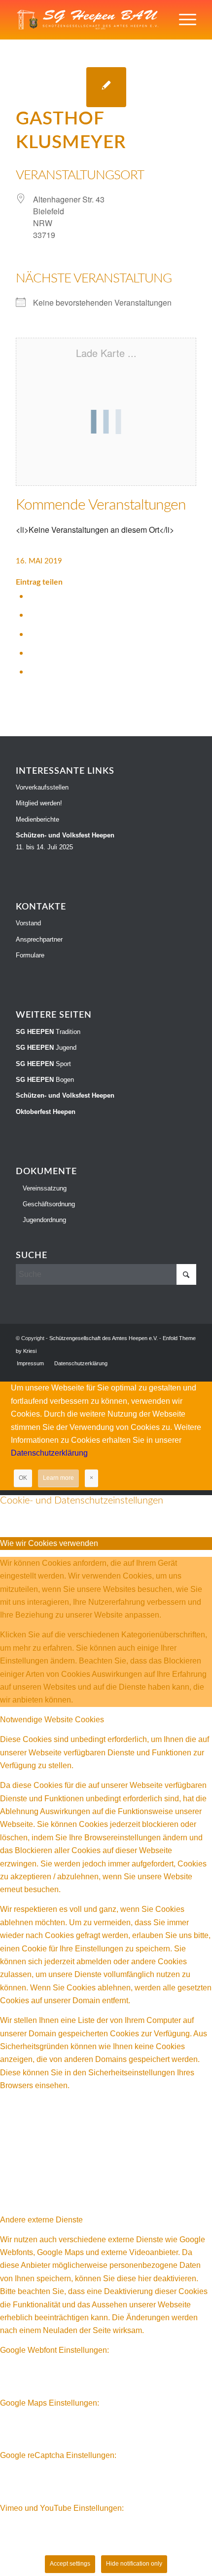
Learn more (58, 1478)
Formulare (30, 955)
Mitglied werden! (39, 803)
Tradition (48, 1032)
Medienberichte (37, 819)
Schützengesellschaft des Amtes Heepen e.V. (104, 1338)
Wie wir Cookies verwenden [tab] (49, 1543)
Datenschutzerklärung (49, 1453)
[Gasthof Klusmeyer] (106, 87)
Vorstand (28, 923)
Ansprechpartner (39, 939)
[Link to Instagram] (32, 671)
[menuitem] (183, 20)
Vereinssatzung (44, 1188)
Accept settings (70, 2564)
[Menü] (183, 20)
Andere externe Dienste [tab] (41, 2220)
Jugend (46, 1048)
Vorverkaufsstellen (42, 787)
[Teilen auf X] (32, 614)
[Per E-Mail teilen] (32, 653)
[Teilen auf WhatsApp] (32, 634)
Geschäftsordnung (48, 1204)
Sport (43, 1064)
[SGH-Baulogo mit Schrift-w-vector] (88, 20)
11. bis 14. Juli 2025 (65, 841)
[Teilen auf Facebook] (32, 596)
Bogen (45, 1080)
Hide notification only (134, 2564)
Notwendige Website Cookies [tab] (52, 1720)
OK (23, 1478)
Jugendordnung (43, 1220)
